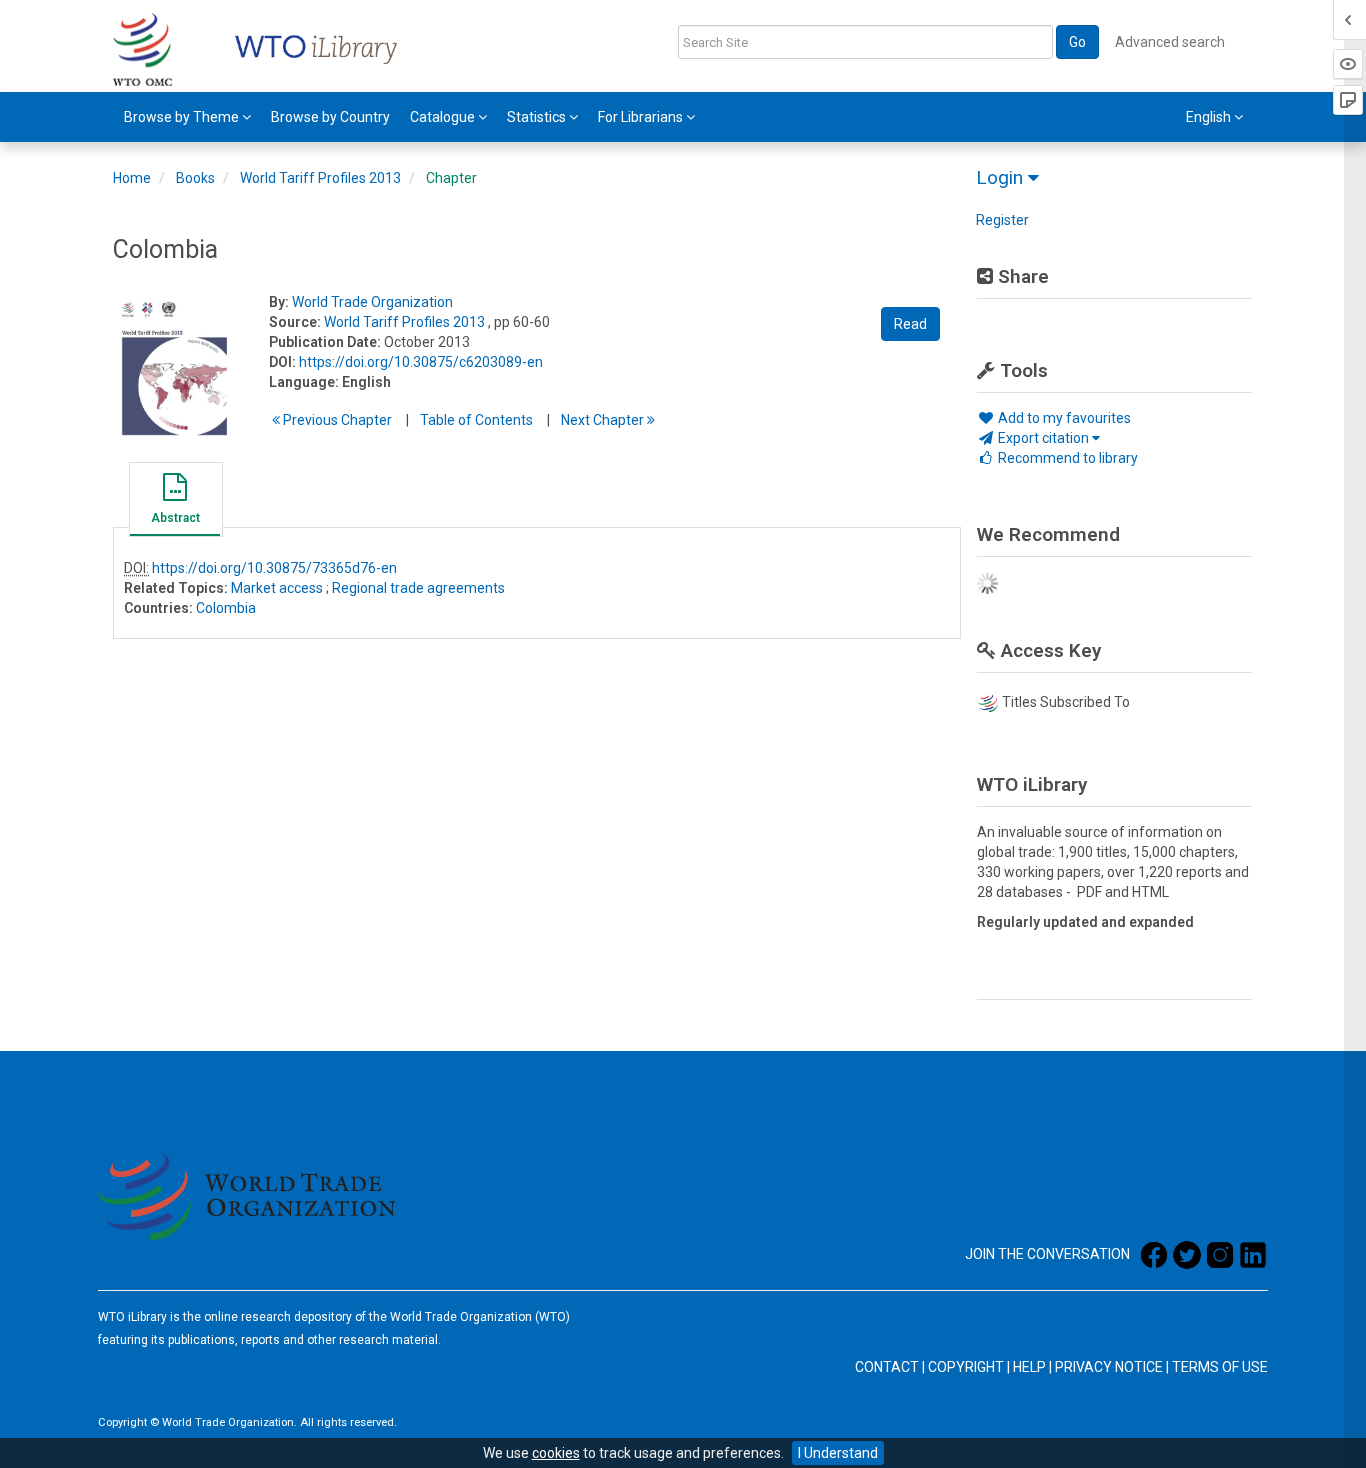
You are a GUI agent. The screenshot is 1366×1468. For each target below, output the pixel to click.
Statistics (538, 117)
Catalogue (444, 117)
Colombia (226, 608)
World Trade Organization (372, 302)
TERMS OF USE (1220, 1367)
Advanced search (1170, 42)
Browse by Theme (183, 117)
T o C (476, 420)
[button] (175, 502)
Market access (277, 588)
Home (132, 178)
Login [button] (1002, 177)
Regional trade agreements (418, 588)
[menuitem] (187, 117)
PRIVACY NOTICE (1109, 1367)
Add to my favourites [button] (1063, 418)
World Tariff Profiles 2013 (320, 178)
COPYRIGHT (966, 1367)
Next (604, 420)
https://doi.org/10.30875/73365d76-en (274, 568)
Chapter (451, 178)
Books (195, 178)
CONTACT (887, 1367)
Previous (336, 420)
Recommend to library (1066, 458)
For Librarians (642, 117)
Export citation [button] (1043, 438)
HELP (1029, 1367)
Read (910, 324)
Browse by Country (330, 117)
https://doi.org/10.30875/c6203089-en (421, 362)
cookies (556, 1453)
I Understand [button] (838, 1453)
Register (1002, 220)
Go (1077, 42)
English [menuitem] (1210, 117)
